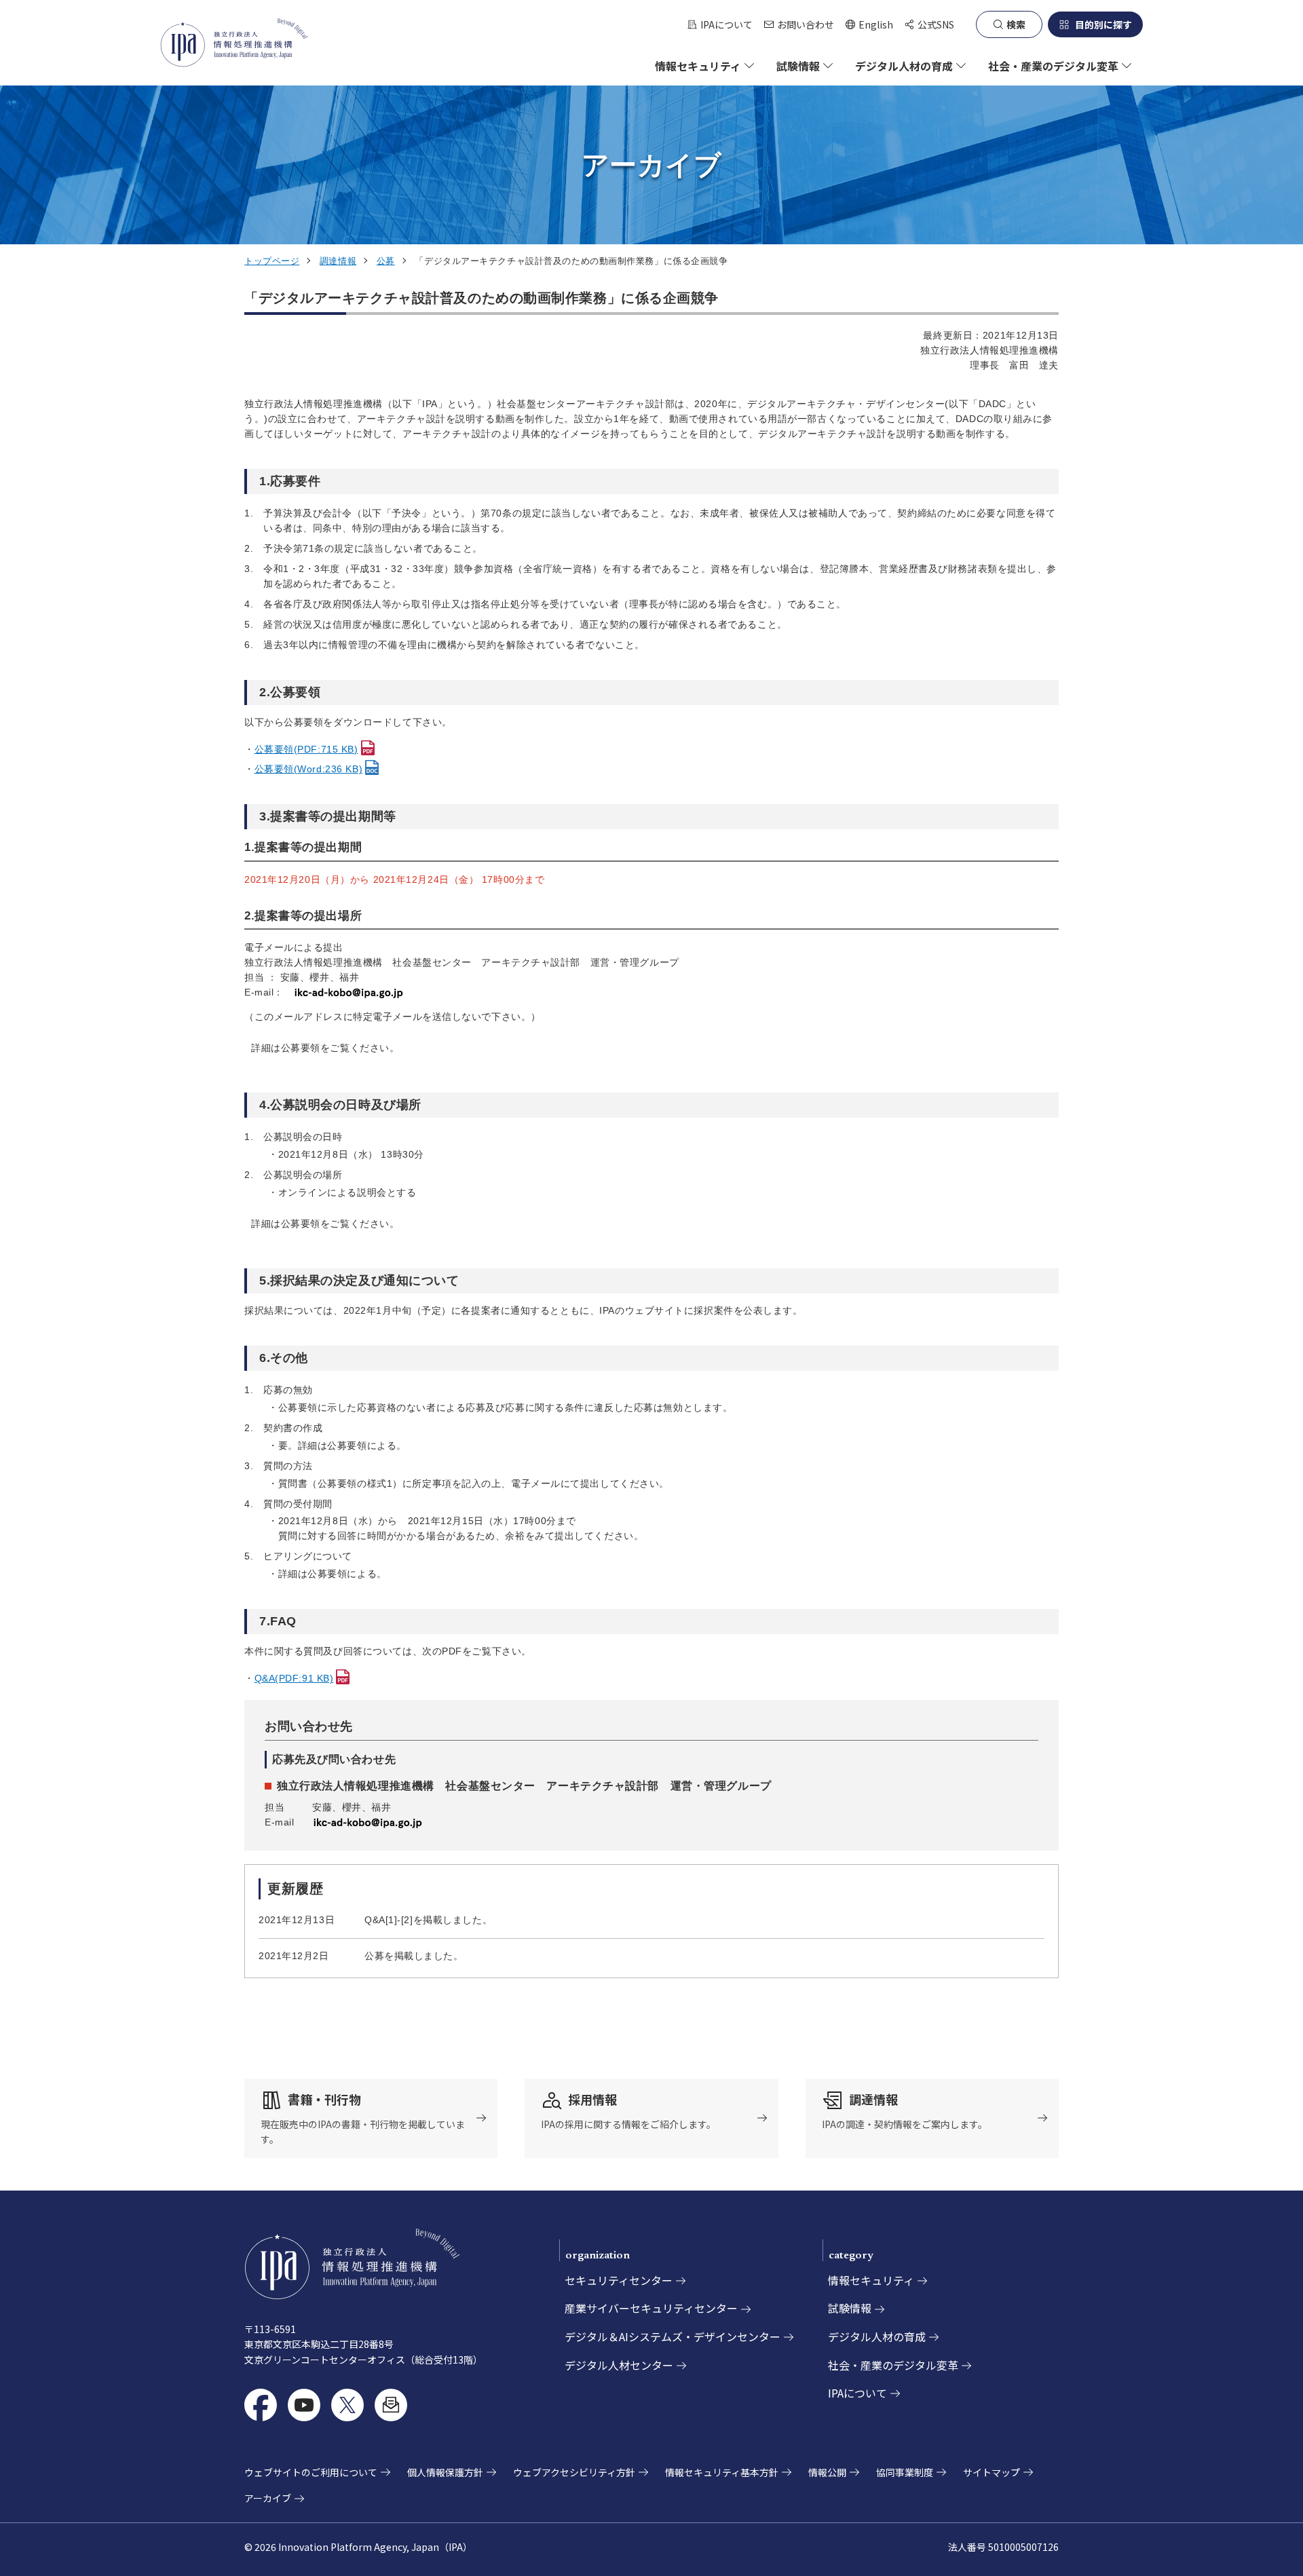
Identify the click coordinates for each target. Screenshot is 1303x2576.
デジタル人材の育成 (877, 2336)
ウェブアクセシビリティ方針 (574, 2472)
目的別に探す (1103, 24)
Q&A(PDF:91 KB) (294, 1678)
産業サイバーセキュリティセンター (651, 2308)
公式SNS (936, 24)
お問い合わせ (806, 24)
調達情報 (338, 261)
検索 (1016, 24)
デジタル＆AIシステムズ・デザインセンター (673, 2336)
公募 (386, 261)
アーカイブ (268, 2498)
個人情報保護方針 (445, 2472)
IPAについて (726, 24)
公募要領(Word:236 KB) (309, 769)
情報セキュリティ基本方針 (722, 2472)
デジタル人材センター (619, 2365)
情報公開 (827, 2472)
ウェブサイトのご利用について (311, 2472)
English (869, 25)
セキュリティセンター (619, 2280)
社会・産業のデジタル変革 (893, 2365)
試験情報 (850, 2308)
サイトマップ (992, 2472)
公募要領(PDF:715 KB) (306, 749)
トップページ (272, 261)
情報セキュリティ (871, 2280)
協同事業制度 (905, 2472)
